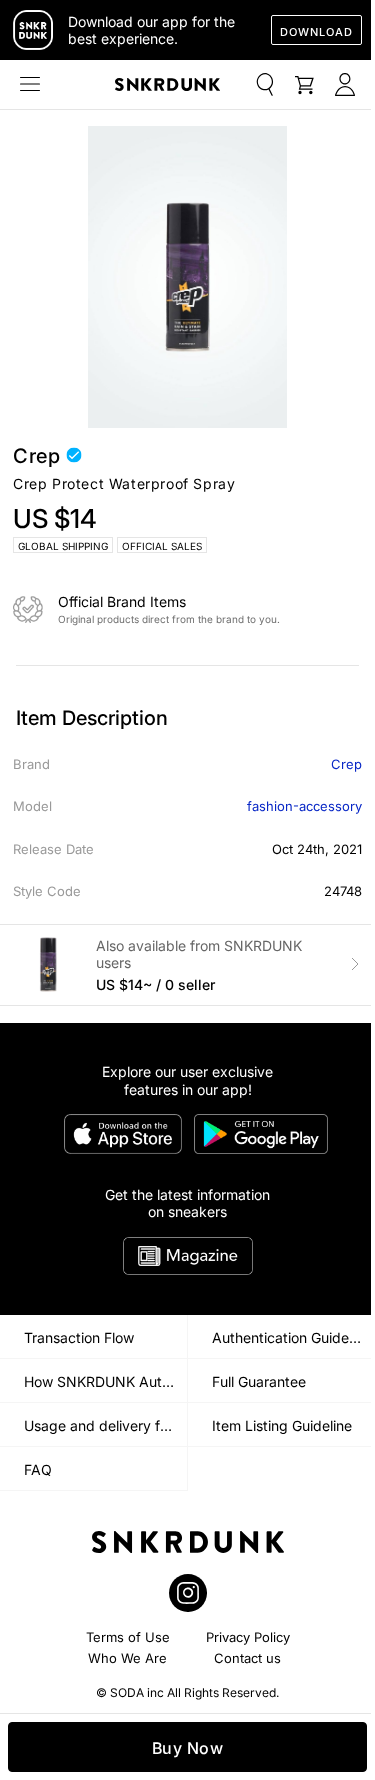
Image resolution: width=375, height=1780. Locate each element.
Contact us (247, 1658)
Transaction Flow (79, 1337)
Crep (346, 764)
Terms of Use (128, 1637)
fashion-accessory (304, 806)
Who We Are (127, 1658)
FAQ (38, 1469)
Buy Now (188, 1748)
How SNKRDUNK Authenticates (105, 1381)
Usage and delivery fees (103, 1425)
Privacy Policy (248, 1637)
